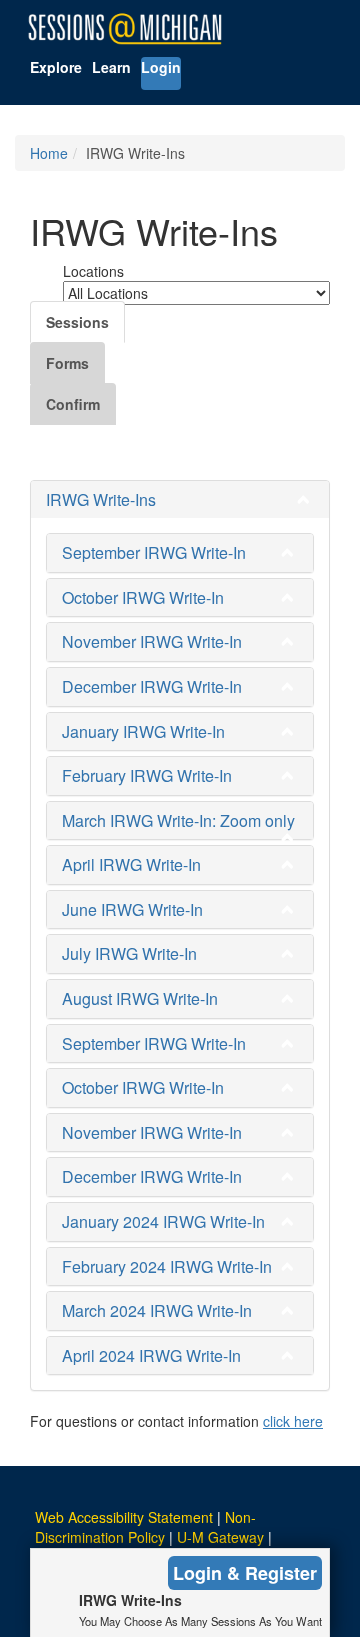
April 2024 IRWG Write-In (151, 1355)
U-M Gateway (220, 1537)
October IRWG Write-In (143, 597)
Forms (67, 363)
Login (161, 67)
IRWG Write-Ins (101, 499)
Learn (111, 67)
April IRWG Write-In (131, 864)
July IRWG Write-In (129, 953)
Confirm (73, 404)
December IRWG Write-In (152, 686)
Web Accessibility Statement (124, 1517)
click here (293, 1421)
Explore (56, 67)
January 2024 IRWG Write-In (163, 1221)
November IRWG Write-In (152, 641)
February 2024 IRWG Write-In (167, 1266)
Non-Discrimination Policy (145, 1527)
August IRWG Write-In (140, 998)
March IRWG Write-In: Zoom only (178, 820)
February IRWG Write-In (147, 775)
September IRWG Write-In (154, 552)
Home (49, 153)
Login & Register (245, 1573)
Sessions (77, 322)
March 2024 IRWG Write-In (157, 1310)
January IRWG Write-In (143, 731)
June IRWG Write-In (132, 909)
